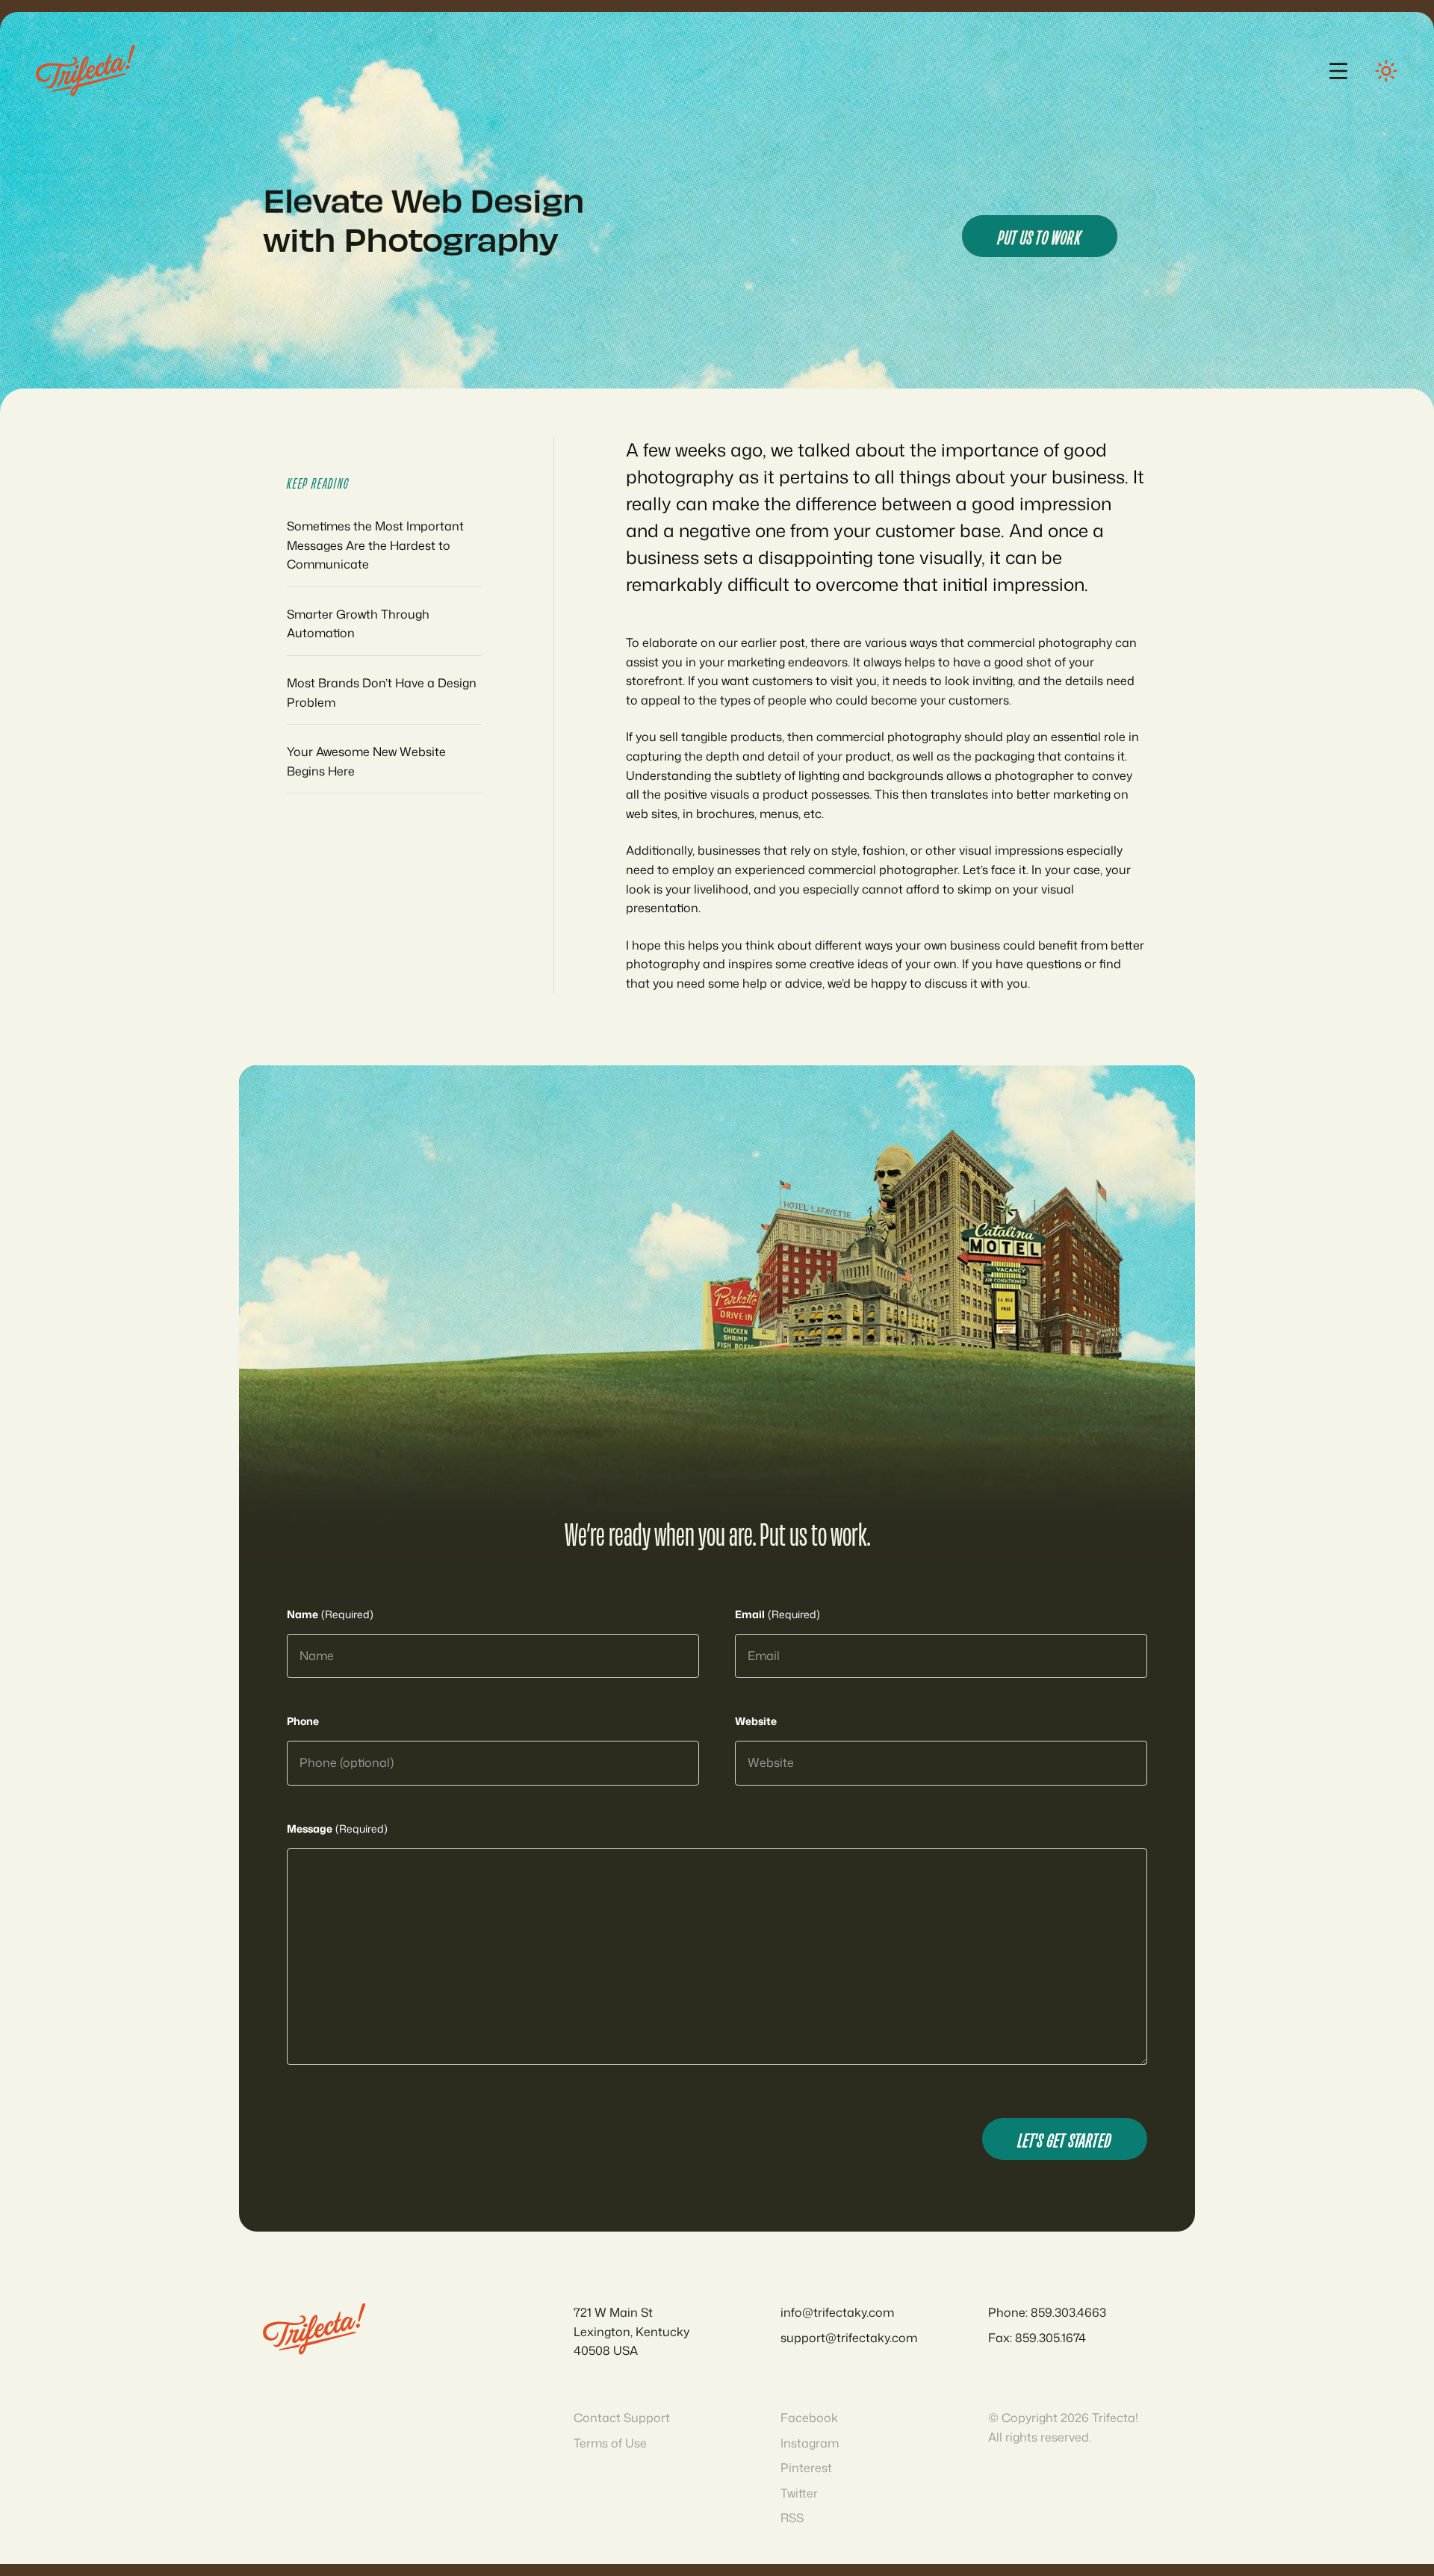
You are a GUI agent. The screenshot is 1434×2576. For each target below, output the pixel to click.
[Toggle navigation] (1338, 71)
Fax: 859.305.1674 (1037, 2338)
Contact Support (622, 2418)
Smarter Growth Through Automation (358, 624)
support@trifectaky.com (849, 2338)
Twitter (799, 2493)
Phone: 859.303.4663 (1047, 2312)
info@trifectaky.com (837, 2312)
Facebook (809, 2418)
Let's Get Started (1065, 2139)
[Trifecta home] (86, 71)
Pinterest (806, 2468)
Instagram (810, 2443)
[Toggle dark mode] (1386, 71)
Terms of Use (610, 2443)
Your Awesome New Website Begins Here (366, 761)
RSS (792, 2518)
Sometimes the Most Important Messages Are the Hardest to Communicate (375, 545)
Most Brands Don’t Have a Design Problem (382, 693)
